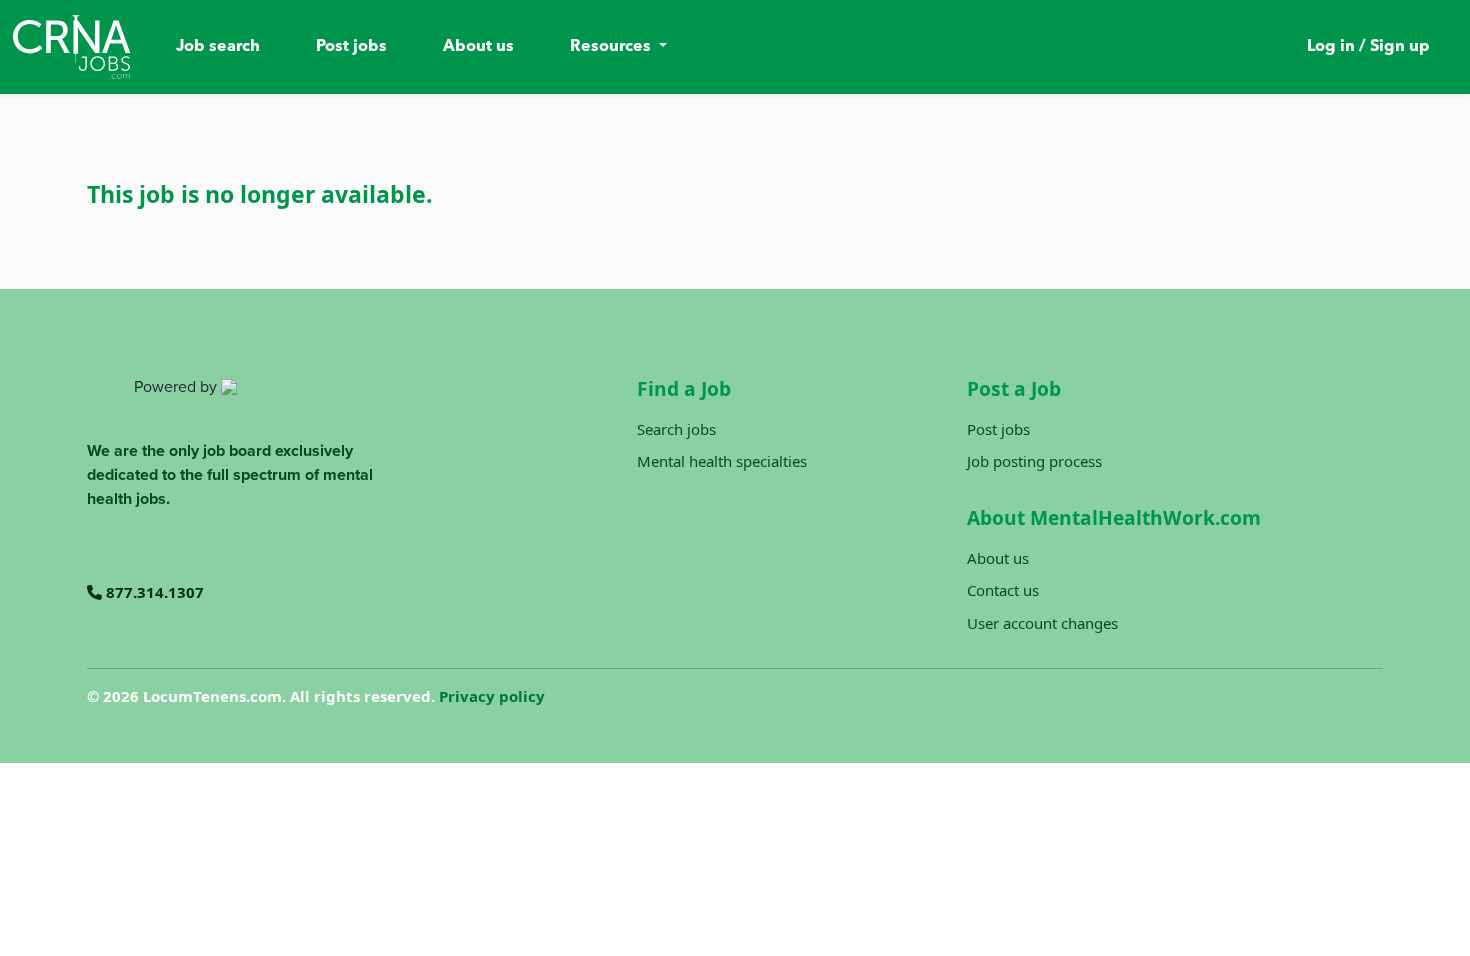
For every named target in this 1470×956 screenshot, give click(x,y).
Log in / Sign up (1368, 47)
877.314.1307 (153, 592)
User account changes (1042, 623)
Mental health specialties (722, 461)
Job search (218, 47)
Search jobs (676, 429)
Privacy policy (492, 696)
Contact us (1003, 590)
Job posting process (1034, 461)
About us (478, 47)
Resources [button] (612, 47)
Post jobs (351, 47)
